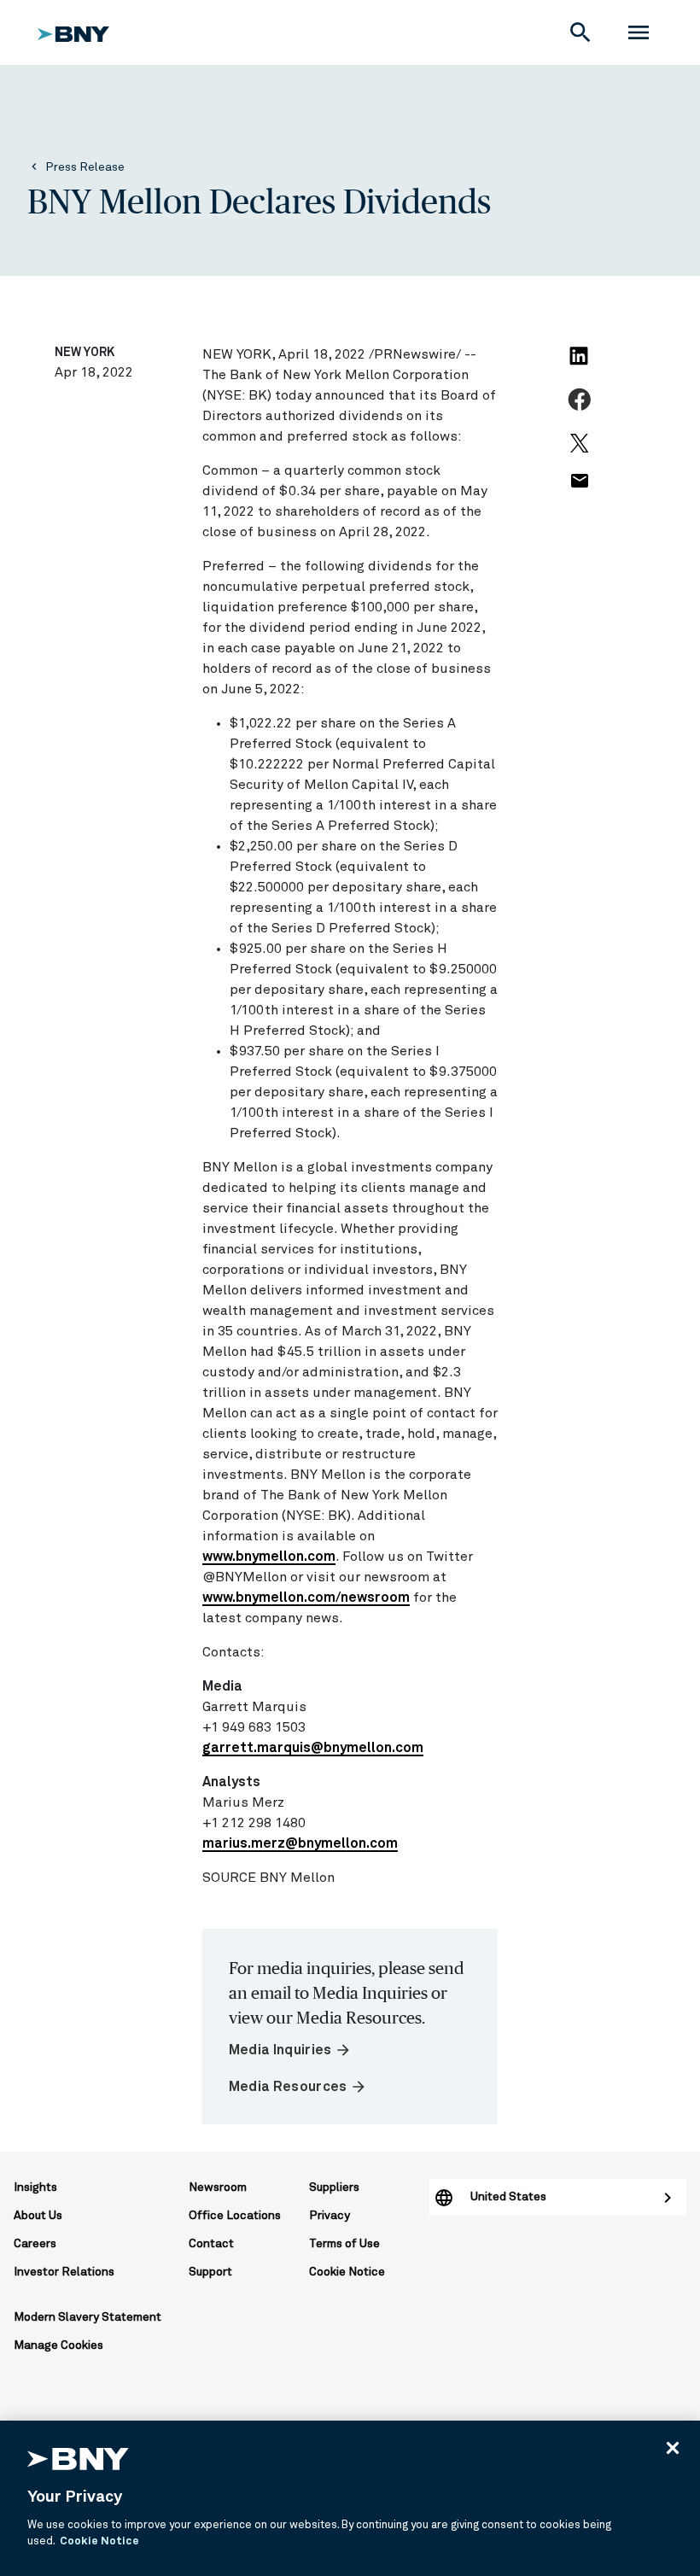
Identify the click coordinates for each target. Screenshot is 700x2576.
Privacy (330, 2216)
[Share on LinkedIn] (581, 366)
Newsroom (218, 2188)
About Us (38, 2216)
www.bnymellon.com (269, 1557)
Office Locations (235, 2216)
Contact (211, 2244)
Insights (35, 2188)
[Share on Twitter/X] (581, 451)
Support (210, 2272)
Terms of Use (344, 2244)
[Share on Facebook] (582, 409)
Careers (35, 2244)
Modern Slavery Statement (87, 2317)
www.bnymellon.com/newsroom (306, 1598)
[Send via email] (581, 490)
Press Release (85, 167)
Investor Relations (64, 2272)
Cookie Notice (347, 2272)
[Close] (673, 2448)
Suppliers (334, 2188)
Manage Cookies (58, 2345)
